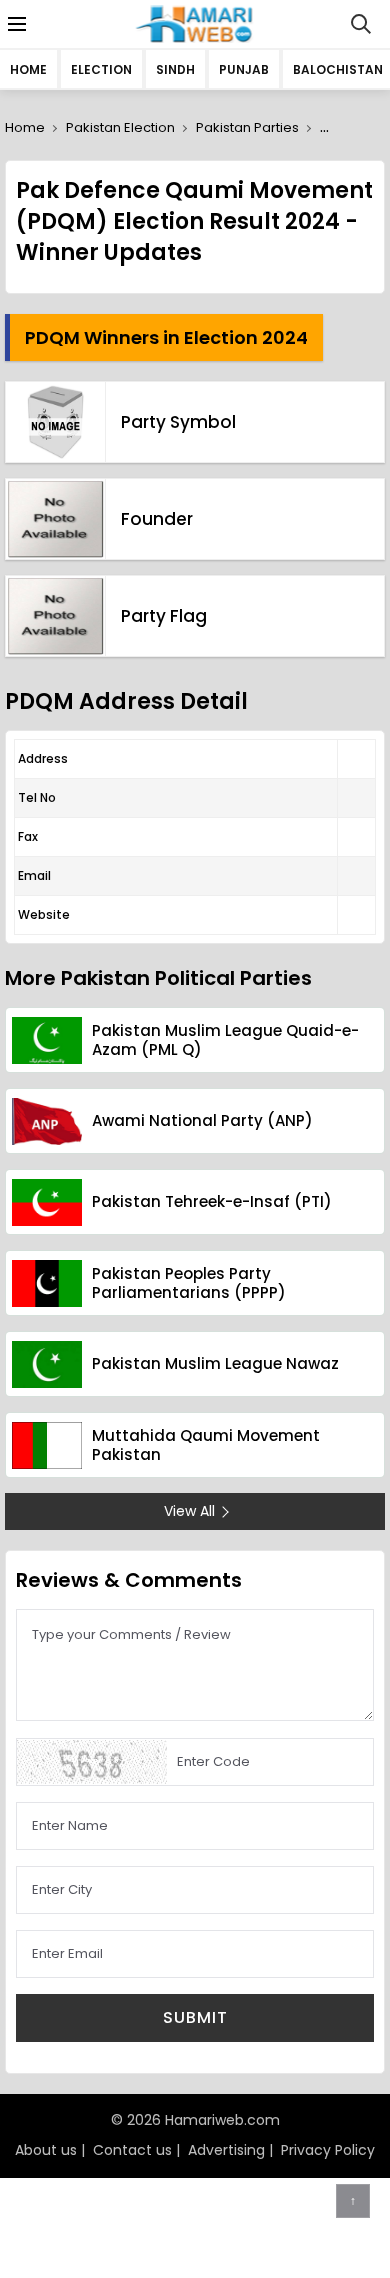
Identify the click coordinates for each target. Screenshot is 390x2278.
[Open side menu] (14, 24)
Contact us (132, 2150)
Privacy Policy (328, 2150)
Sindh (175, 69)
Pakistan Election (120, 127)
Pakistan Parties (247, 127)
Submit (195, 2017)
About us (46, 2150)
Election (101, 69)
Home (28, 69)
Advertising (226, 2150)
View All (189, 1511)
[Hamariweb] (195, 24)
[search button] (361, 24)
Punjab (244, 69)
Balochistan (338, 69)
